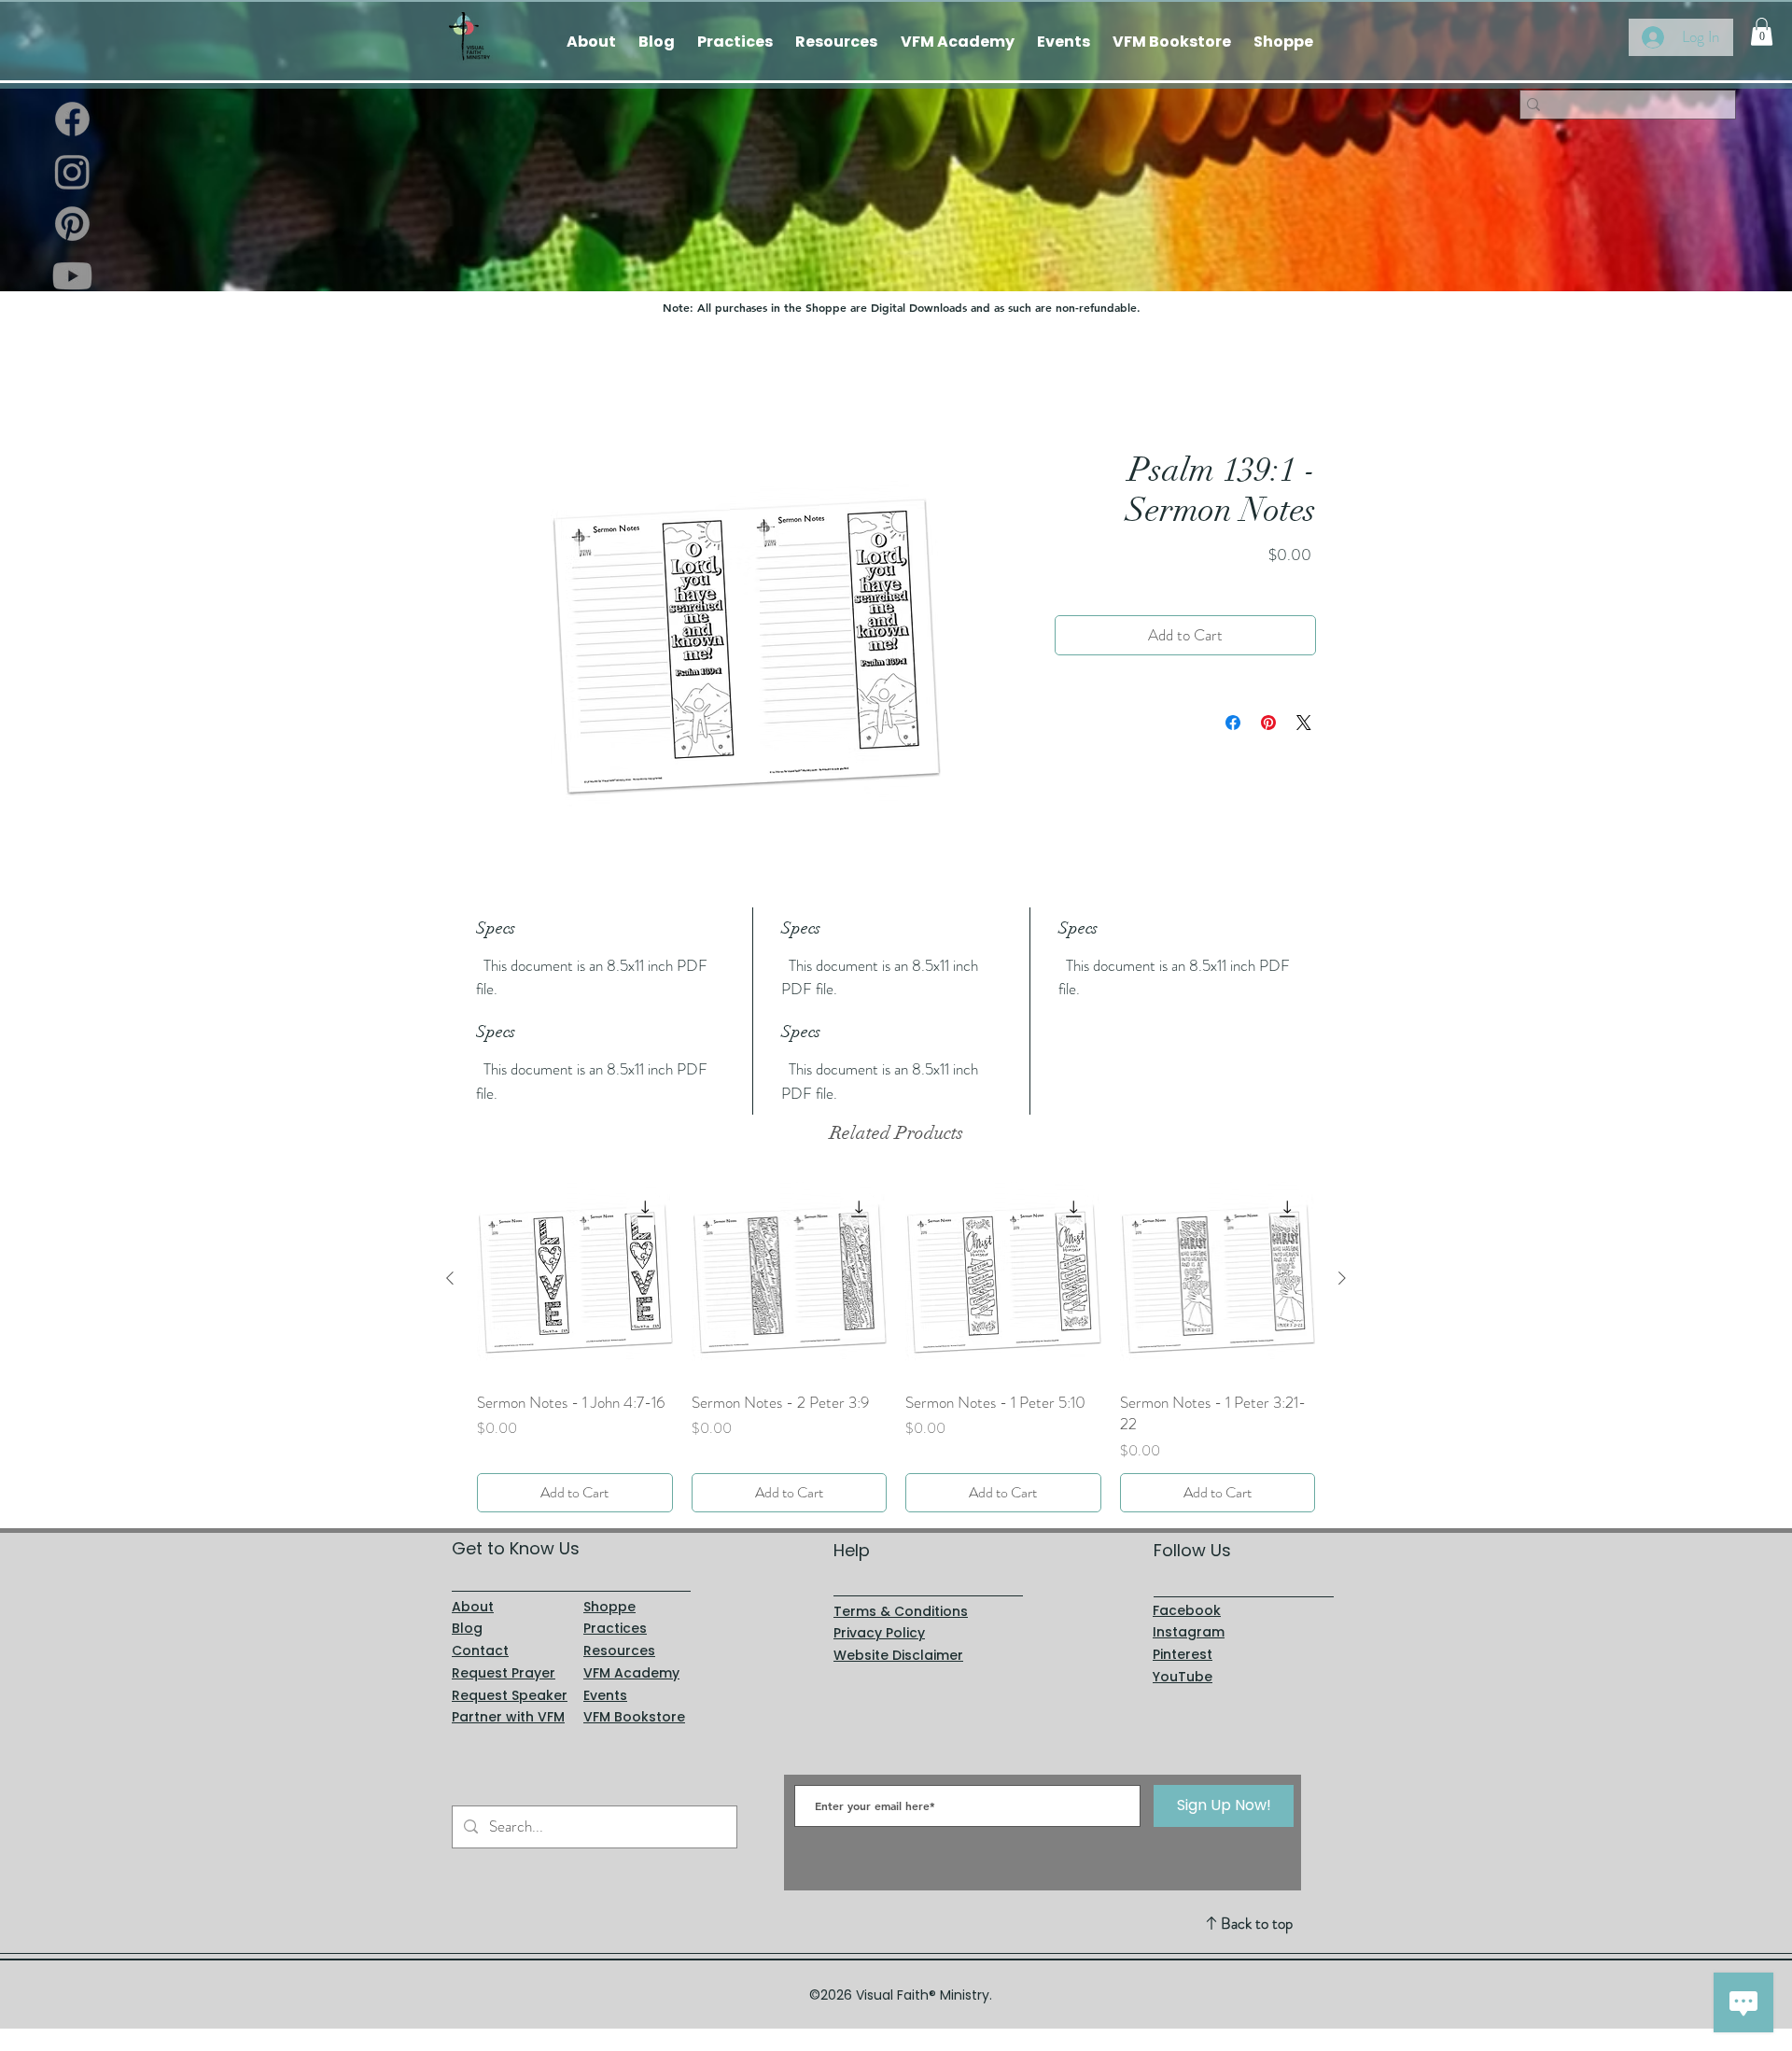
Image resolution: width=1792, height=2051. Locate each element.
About (473, 1607)
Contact (480, 1651)
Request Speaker (510, 1695)
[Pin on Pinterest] (1268, 723)
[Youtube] (72, 276)
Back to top (1257, 1923)
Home (494, 382)
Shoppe (609, 1607)
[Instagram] (72, 171)
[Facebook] (72, 119)
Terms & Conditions (901, 1611)
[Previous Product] (450, 1278)
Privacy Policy (879, 1634)
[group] (896, 1347)
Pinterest (1183, 1654)
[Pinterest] (72, 224)
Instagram (1189, 1633)
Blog (467, 1629)
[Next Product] (1342, 1278)
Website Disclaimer (898, 1655)
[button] (1762, 32)
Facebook (1187, 1610)
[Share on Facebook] (1233, 723)
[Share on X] (1304, 723)
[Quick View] (575, 1279)
